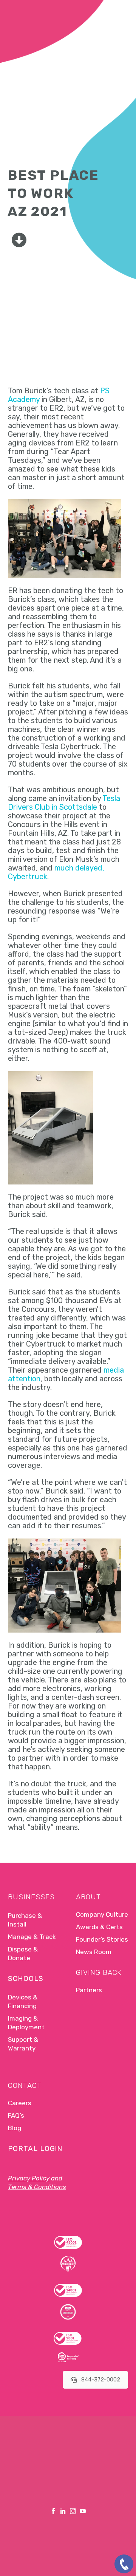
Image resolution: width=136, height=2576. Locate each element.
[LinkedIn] (63, 2511)
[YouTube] (83, 2511)
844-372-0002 (101, 2380)
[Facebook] (53, 2511)
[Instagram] (73, 2511)
